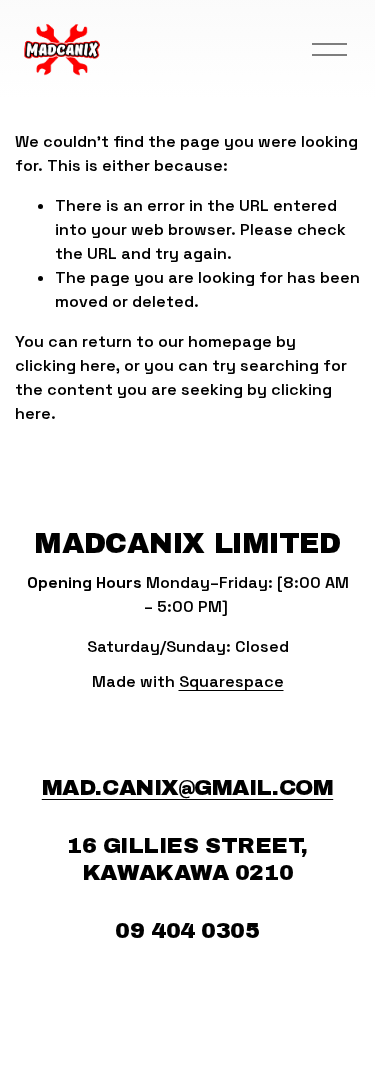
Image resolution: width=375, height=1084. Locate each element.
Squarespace (231, 681)
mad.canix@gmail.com (187, 787)
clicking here (65, 365)
